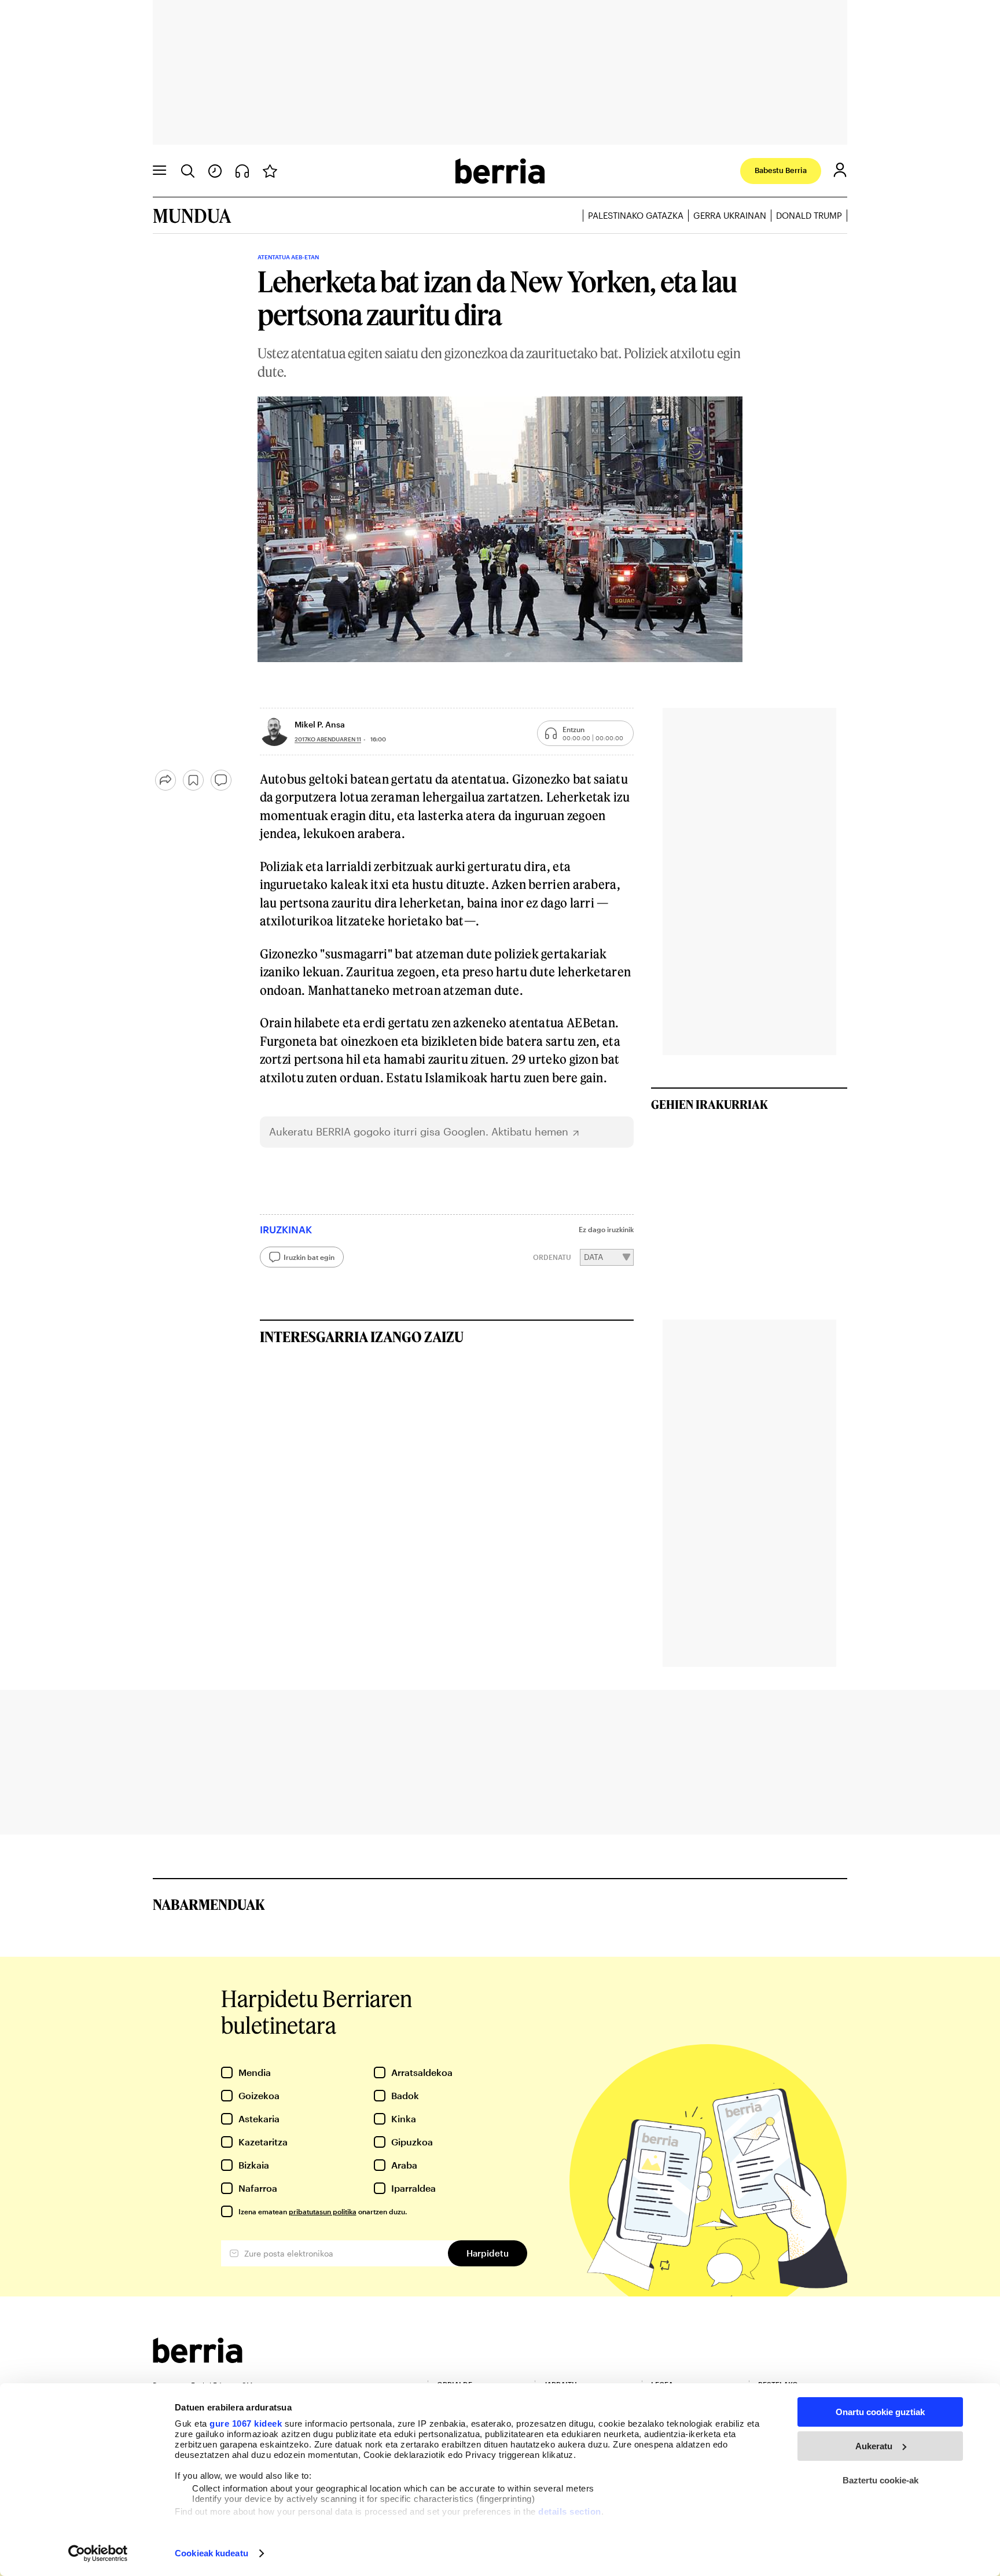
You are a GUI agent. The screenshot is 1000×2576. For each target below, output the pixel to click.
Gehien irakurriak (709, 1104)
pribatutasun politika (323, 2211)
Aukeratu (874, 2446)
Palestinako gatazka (636, 215)
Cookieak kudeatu (212, 2553)
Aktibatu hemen (530, 1132)
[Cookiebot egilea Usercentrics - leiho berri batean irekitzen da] (98, 2553)
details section (570, 2511)
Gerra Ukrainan (730, 215)
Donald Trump (809, 215)
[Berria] (198, 2359)
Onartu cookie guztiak (880, 2412)
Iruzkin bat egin (309, 1257)
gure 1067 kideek (246, 2424)
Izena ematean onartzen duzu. (323, 2211)
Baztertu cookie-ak (880, 2480)
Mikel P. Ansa (320, 724)
